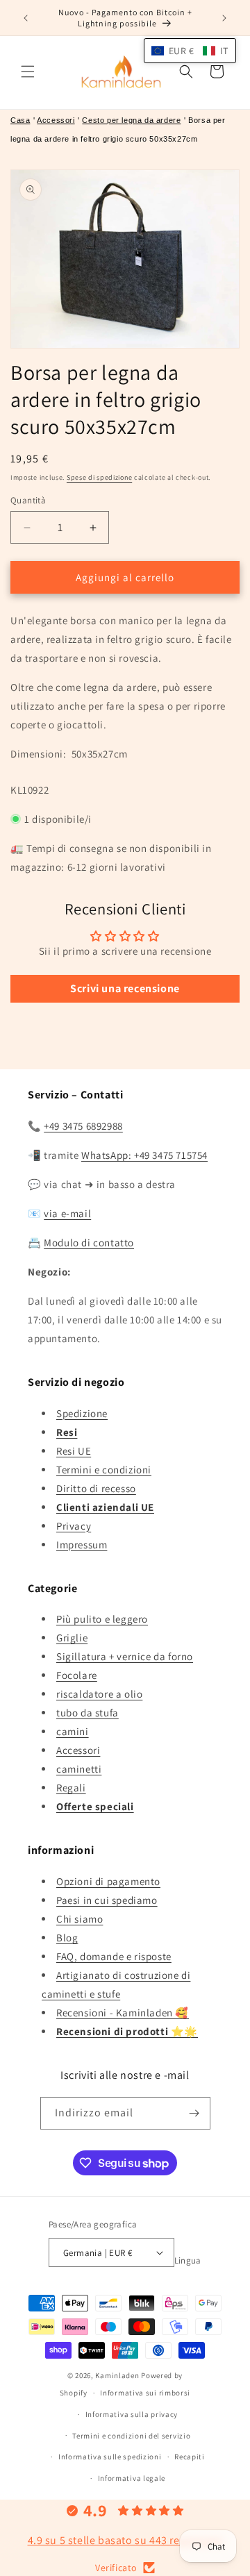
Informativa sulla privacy (132, 2414)
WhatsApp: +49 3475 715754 (144, 1155)
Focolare (77, 1675)
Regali (71, 1788)
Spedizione (82, 1413)
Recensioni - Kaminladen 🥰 (123, 2013)
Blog (67, 1938)
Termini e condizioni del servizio (131, 2436)
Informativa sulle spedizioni (110, 2457)
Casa (20, 120)
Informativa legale (132, 2478)
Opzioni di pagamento (108, 1881)
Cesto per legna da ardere (131, 120)
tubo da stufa (87, 1713)
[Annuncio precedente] (26, 18)
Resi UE (74, 1451)
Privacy (74, 1526)
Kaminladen (117, 2375)
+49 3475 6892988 (83, 1126)
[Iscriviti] (194, 2113)
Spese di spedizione (99, 477)
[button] (28, 72)
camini (73, 1731)
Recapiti (190, 2457)
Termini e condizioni (104, 1470)
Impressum (82, 1545)
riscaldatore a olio (99, 1694)
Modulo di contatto (89, 1243)
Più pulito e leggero (102, 1619)
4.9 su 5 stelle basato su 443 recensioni (125, 2540)
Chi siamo (80, 1919)
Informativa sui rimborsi (145, 2393)
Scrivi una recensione (125, 988)
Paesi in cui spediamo (107, 1900)
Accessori (56, 120)
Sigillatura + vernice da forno (125, 1656)
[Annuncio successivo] (224, 18)
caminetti (79, 1769)
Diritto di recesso (96, 1488)
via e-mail (67, 1213)
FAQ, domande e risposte (114, 1956)
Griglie (72, 1638)
